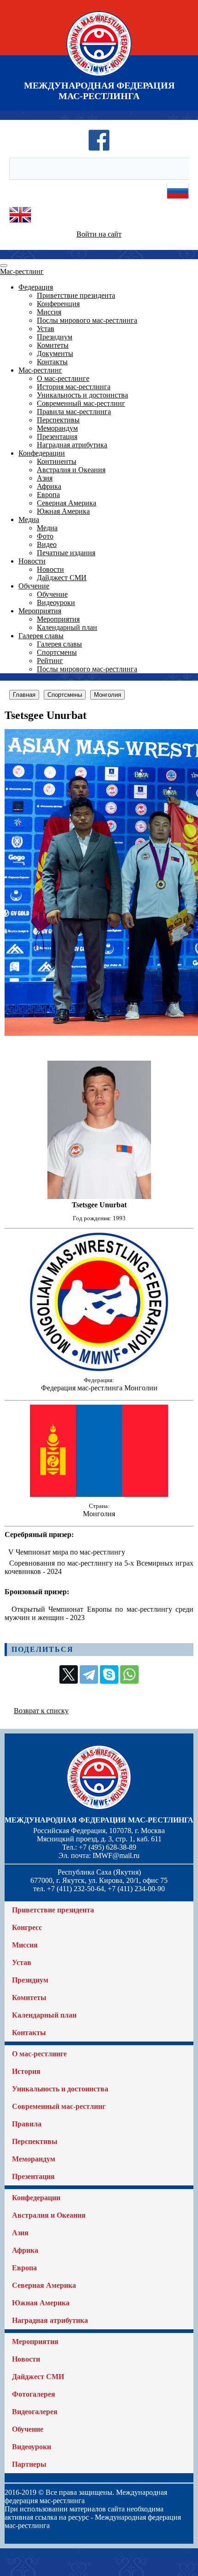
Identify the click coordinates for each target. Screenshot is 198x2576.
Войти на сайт (99, 234)
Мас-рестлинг (22, 271)
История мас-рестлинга (74, 387)
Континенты (57, 461)
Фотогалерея (34, 2394)
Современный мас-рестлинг (81, 403)
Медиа (29, 519)
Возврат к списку (41, 1711)
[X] (69, 1674)
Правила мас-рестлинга (74, 412)
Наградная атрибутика (72, 445)
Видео (47, 544)
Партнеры (29, 2464)
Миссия (49, 312)
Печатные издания (66, 553)
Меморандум (57, 428)
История (26, 2071)
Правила (27, 2124)
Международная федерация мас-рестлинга (99, 1820)
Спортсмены (57, 652)
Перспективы (58, 420)
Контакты (52, 362)
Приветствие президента (76, 295)
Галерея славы (41, 636)
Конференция (58, 304)
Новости (32, 561)
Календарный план (67, 627)
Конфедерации (42, 453)
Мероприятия (40, 611)
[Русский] (178, 199)
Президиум (55, 337)
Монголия (108, 695)
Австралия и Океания (71, 470)
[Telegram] (89, 1674)
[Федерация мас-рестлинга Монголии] (99, 1368)
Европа (48, 495)
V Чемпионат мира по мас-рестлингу (67, 1552)
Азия (45, 478)
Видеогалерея (35, 2412)
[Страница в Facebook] (99, 149)
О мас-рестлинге (63, 378)
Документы (55, 353)
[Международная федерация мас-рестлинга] (99, 76)
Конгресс (27, 1927)
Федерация (36, 287)
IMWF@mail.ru (116, 1855)
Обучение (34, 586)
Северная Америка (67, 503)
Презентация (57, 436)
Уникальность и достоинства (82, 395)
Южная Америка (63, 511)
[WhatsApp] (129, 1674)
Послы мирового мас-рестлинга (87, 320)
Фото (45, 536)
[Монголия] (99, 1494)
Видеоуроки (56, 602)
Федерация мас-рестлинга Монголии (99, 1388)
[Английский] (20, 223)
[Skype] (109, 1674)
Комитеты (53, 345)
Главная (24, 695)
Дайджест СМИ (62, 578)
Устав (46, 329)
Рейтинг (50, 661)
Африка (49, 486)
